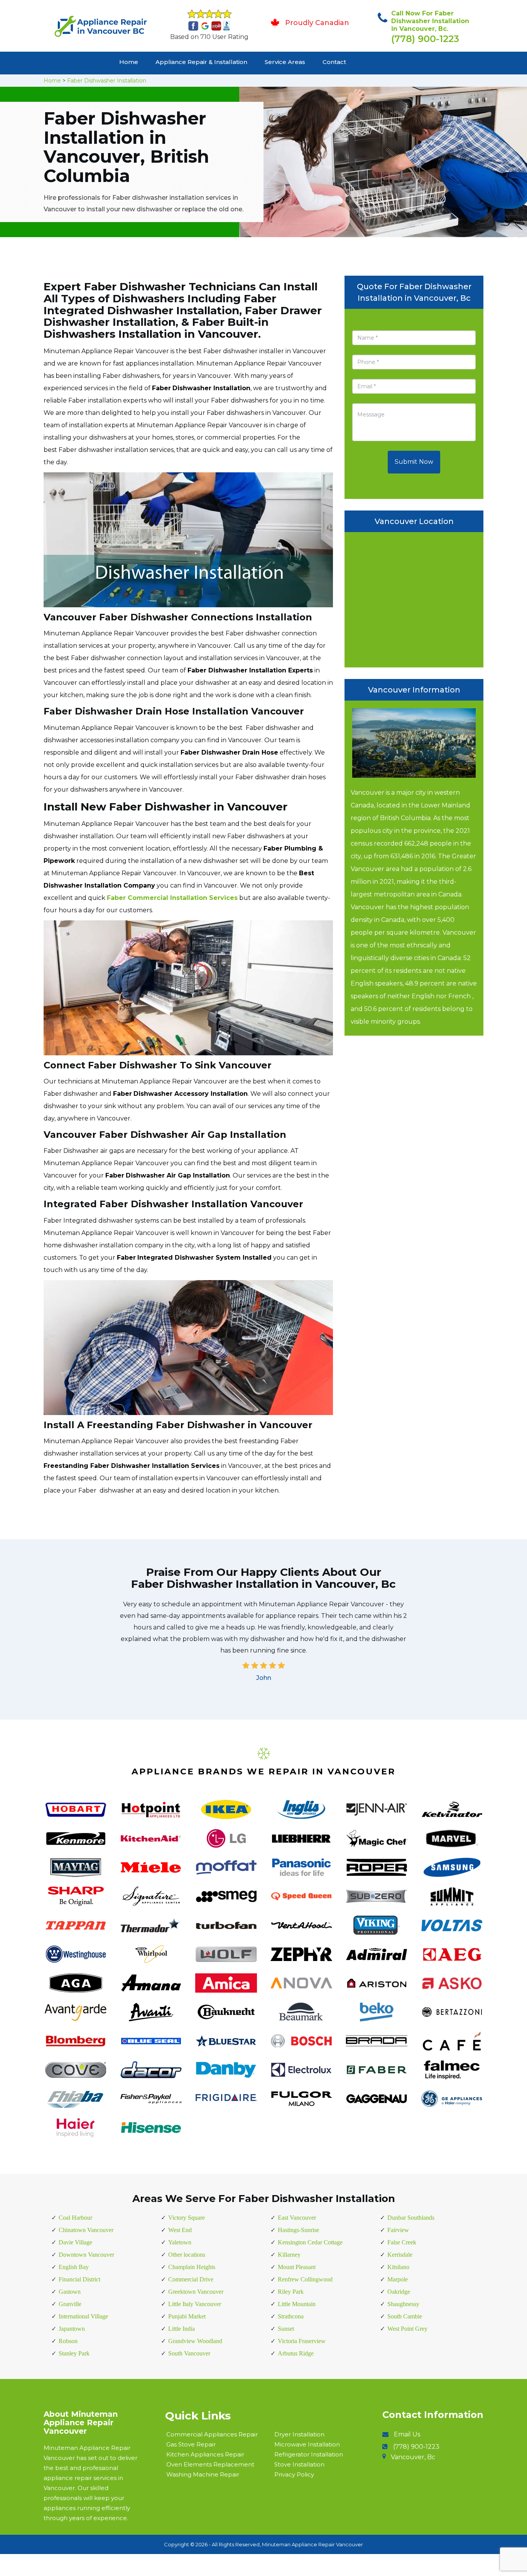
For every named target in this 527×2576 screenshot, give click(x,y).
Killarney (289, 2255)
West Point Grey (407, 2329)
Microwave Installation (307, 2444)
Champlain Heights (192, 2267)
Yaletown (180, 2242)
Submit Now (414, 462)
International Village (83, 2316)
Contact (334, 62)
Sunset (286, 2329)
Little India (182, 2329)
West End (180, 2230)
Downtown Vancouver (86, 2255)
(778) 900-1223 (425, 39)
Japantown (72, 2329)
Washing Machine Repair (203, 2474)
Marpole (398, 2279)
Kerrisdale (400, 2255)
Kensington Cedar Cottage (310, 2242)
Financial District (79, 2279)
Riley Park (291, 2292)
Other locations (187, 2255)
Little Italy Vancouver (195, 2304)
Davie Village (75, 2242)
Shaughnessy (403, 2304)
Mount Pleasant (297, 2267)
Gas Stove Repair (191, 2444)
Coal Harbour (75, 2218)
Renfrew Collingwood (305, 2279)
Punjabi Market (187, 2316)
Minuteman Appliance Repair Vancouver (312, 2544)
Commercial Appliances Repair (212, 2434)
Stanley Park (74, 2353)
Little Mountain (297, 2304)
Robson (68, 2341)
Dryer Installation (299, 2434)
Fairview (398, 2230)
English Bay (74, 2267)
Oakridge (399, 2292)
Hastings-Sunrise (298, 2230)
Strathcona (291, 2316)
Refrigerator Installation (309, 2454)
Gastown (70, 2292)
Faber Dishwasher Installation (107, 81)
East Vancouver (297, 2218)
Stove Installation (299, 2464)
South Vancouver (189, 2353)
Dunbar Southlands (411, 2218)
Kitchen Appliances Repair (205, 2454)
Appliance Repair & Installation (201, 62)
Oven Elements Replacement (210, 2464)
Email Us (407, 2434)
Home (129, 62)
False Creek (402, 2242)
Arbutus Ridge (296, 2353)
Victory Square (187, 2218)
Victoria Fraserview (302, 2341)
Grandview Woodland (195, 2341)
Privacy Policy (294, 2474)
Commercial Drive (191, 2279)
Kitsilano (398, 2267)
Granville (70, 2304)
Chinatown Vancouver (86, 2230)
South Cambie (405, 2316)
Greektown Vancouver (196, 2292)
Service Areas (285, 62)
